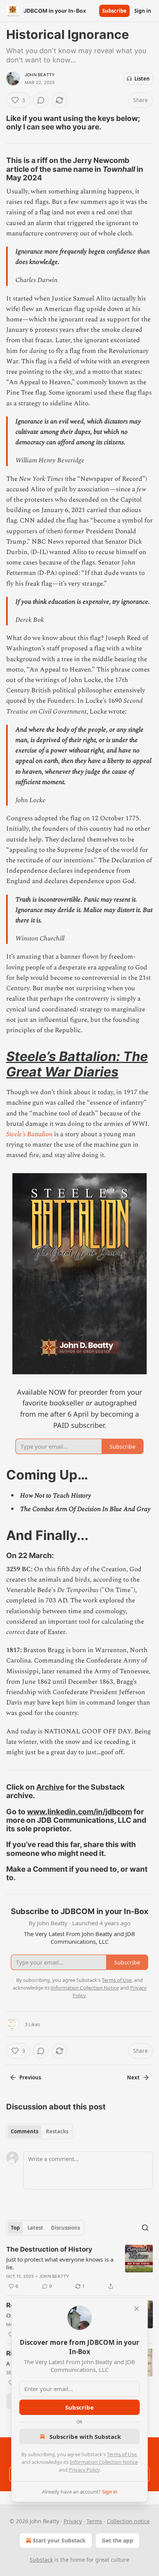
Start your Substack (59, 2540)
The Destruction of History (49, 2249)
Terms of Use (122, 2454)
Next (133, 2077)
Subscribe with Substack (85, 2437)
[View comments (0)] (41, 100)
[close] (137, 2309)
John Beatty (40, 75)
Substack (41, 2560)
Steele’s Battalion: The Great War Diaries (77, 1064)
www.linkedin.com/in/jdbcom (79, 1812)
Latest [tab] (35, 2228)
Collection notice (128, 2521)
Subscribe (114, 11)
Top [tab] (15, 2228)
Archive (50, 1787)
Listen (142, 79)
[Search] (145, 2228)
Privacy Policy (84, 2470)
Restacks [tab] (57, 2131)
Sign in (143, 11)
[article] (79, 2268)
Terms (94, 2521)
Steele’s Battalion (30, 1134)
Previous (30, 2077)
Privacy (73, 2521)
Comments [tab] (25, 2131)
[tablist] (40, 2131)
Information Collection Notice (104, 2462)
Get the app (118, 2540)
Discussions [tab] (65, 2228)
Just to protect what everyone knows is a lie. (60, 2263)
